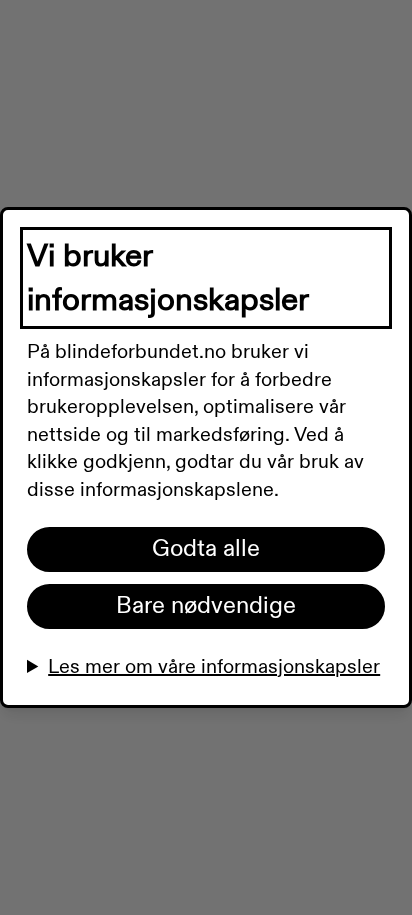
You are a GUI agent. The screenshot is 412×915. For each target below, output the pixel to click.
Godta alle (206, 549)
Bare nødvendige (206, 606)
